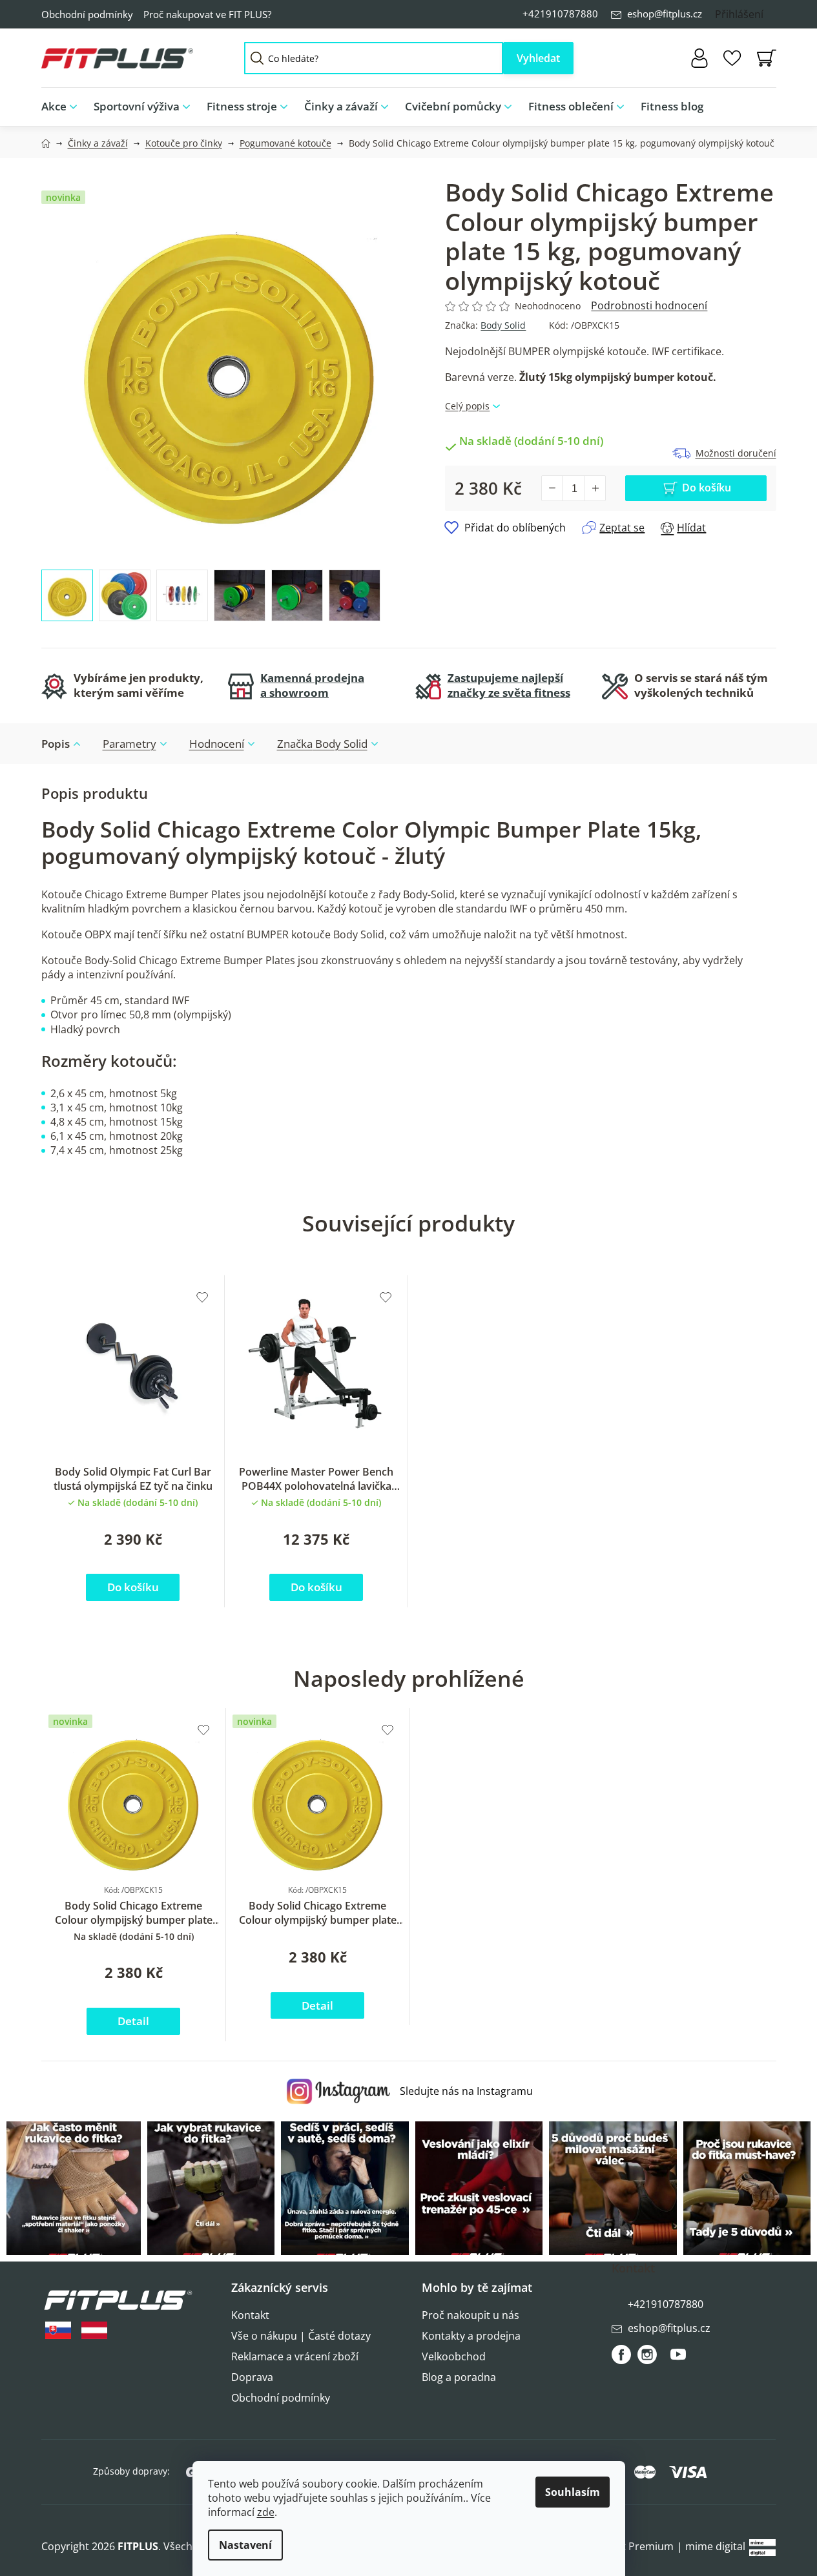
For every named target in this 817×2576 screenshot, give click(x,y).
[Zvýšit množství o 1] (595, 488)
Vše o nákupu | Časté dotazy (301, 2336)
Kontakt (250, 2315)
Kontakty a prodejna (471, 2336)
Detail (133, 2021)
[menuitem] (63, 107)
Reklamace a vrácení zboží (295, 2356)
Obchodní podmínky (87, 14)
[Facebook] (621, 2354)
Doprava (252, 2377)
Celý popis (467, 406)
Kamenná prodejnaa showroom (312, 685)
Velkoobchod (454, 2356)
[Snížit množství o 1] (552, 488)
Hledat (538, 58)
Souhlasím (573, 2492)
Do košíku (707, 488)
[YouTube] (678, 2360)
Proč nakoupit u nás (471, 2315)
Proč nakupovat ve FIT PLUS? (207, 14)
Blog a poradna (459, 2377)
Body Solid (503, 325)
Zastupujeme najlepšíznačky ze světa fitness (509, 685)
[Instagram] (647, 2354)
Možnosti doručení (736, 453)
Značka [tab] (322, 744)
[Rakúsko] (94, 2330)
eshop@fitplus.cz (665, 14)
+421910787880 (560, 14)
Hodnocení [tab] (217, 744)
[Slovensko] (58, 2330)
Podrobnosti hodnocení (649, 305)
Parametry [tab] (129, 744)
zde (266, 2512)
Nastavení (245, 2545)
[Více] (756, 103)
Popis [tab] (56, 744)
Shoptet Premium (630, 2546)
